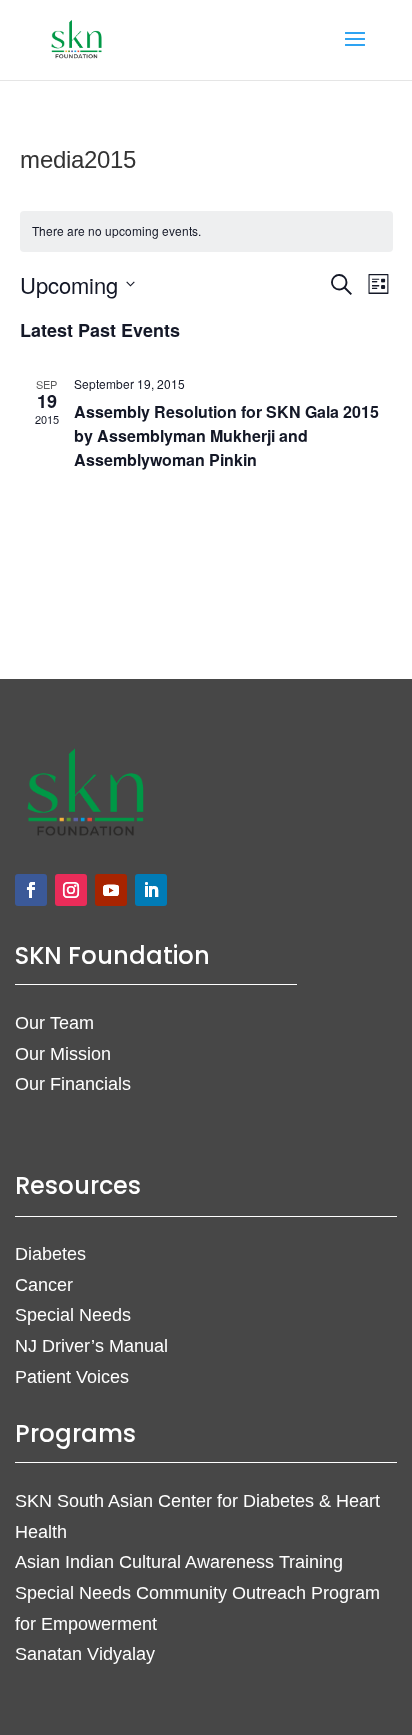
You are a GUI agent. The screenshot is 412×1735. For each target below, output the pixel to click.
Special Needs (73, 1315)
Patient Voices (72, 1377)
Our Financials (73, 1084)
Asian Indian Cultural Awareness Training (179, 1562)
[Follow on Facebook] (31, 890)
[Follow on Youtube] (111, 890)
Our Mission (63, 1054)
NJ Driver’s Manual (91, 1346)
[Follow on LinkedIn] (151, 890)
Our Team (54, 1023)
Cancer (44, 1285)
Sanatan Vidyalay (85, 1654)
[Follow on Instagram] (71, 890)
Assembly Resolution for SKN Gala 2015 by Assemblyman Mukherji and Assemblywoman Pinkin (226, 435)
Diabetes (50, 1254)
